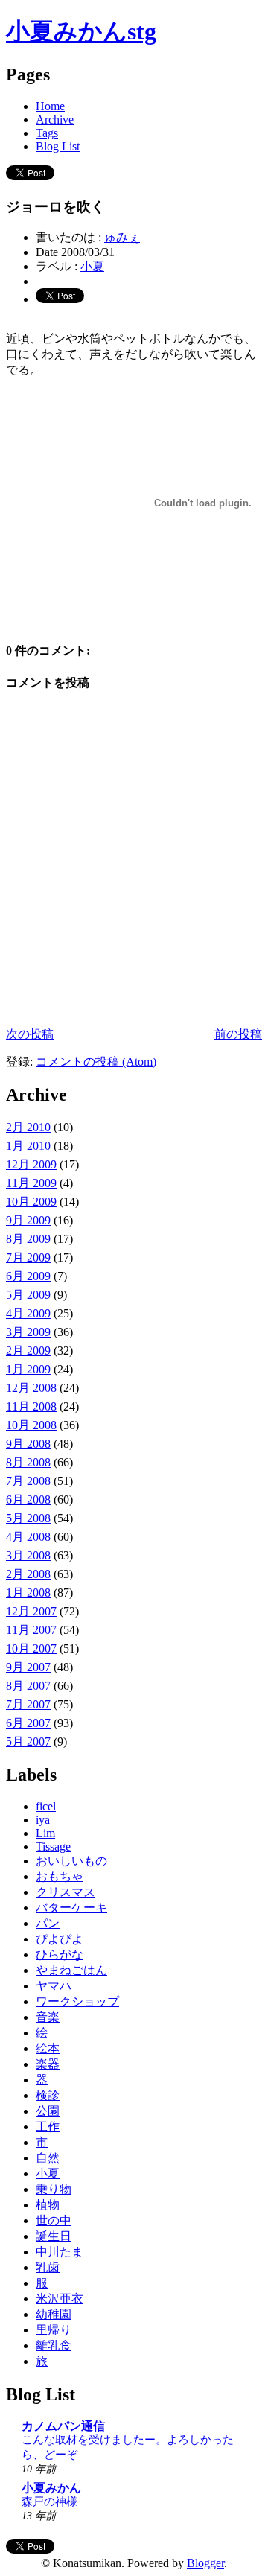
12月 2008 (31, 1388)
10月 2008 (31, 1425)
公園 (48, 2111)
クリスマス (66, 1892)
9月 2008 (28, 1444)
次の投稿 (30, 1034)
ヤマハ (54, 1986)
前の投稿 (238, 1034)
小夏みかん (51, 2488)
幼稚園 (54, 2314)
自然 (48, 2158)
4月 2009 (28, 1313)
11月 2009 (31, 1183)
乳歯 (48, 2267)
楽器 (48, 2064)
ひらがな (60, 1955)
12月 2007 (31, 1611)
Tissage (53, 1847)
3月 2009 (28, 1332)
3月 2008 (28, 1555)
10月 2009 (31, 1202)
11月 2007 (31, 1630)
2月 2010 (28, 1127)
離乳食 (54, 2346)
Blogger (205, 2563)
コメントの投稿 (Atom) (96, 1062)
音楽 (48, 2017)
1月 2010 (28, 1146)
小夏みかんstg (81, 31)
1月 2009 (28, 1369)
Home (50, 106)
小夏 (92, 266)
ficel (46, 1806)
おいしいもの (71, 1861)
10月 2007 (31, 1648)
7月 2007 (28, 1704)
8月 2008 (28, 1462)
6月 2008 (28, 1500)
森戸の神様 (50, 2501)
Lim (45, 1833)
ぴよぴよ (60, 1939)
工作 (48, 2127)
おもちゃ (60, 1876)
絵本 (48, 2048)
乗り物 (54, 2189)
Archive (55, 120)
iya (43, 1820)
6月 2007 (28, 1723)
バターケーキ (71, 1908)
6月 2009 (28, 1276)
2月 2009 (28, 1351)
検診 (48, 2095)
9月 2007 (28, 1667)
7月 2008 (28, 1481)
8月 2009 (28, 1239)
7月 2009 (28, 1257)
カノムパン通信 (63, 2426)
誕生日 (54, 2236)
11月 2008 (31, 1406)
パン (48, 1923)
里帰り (54, 2330)
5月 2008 (28, 1518)
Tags (47, 133)
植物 (48, 2205)
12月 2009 (31, 1164)
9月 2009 (28, 1220)
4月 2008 (28, 1537)
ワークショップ (77, 2001)
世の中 (54, 2220)
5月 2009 (28, 1295)
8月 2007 (28, 1686)
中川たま (60, 2252)
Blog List (58, 146)
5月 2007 (28, 1742)
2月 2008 (28, 1574)
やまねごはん (71, 1970)
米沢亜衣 (60, 2299)
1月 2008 (28, 1593)
